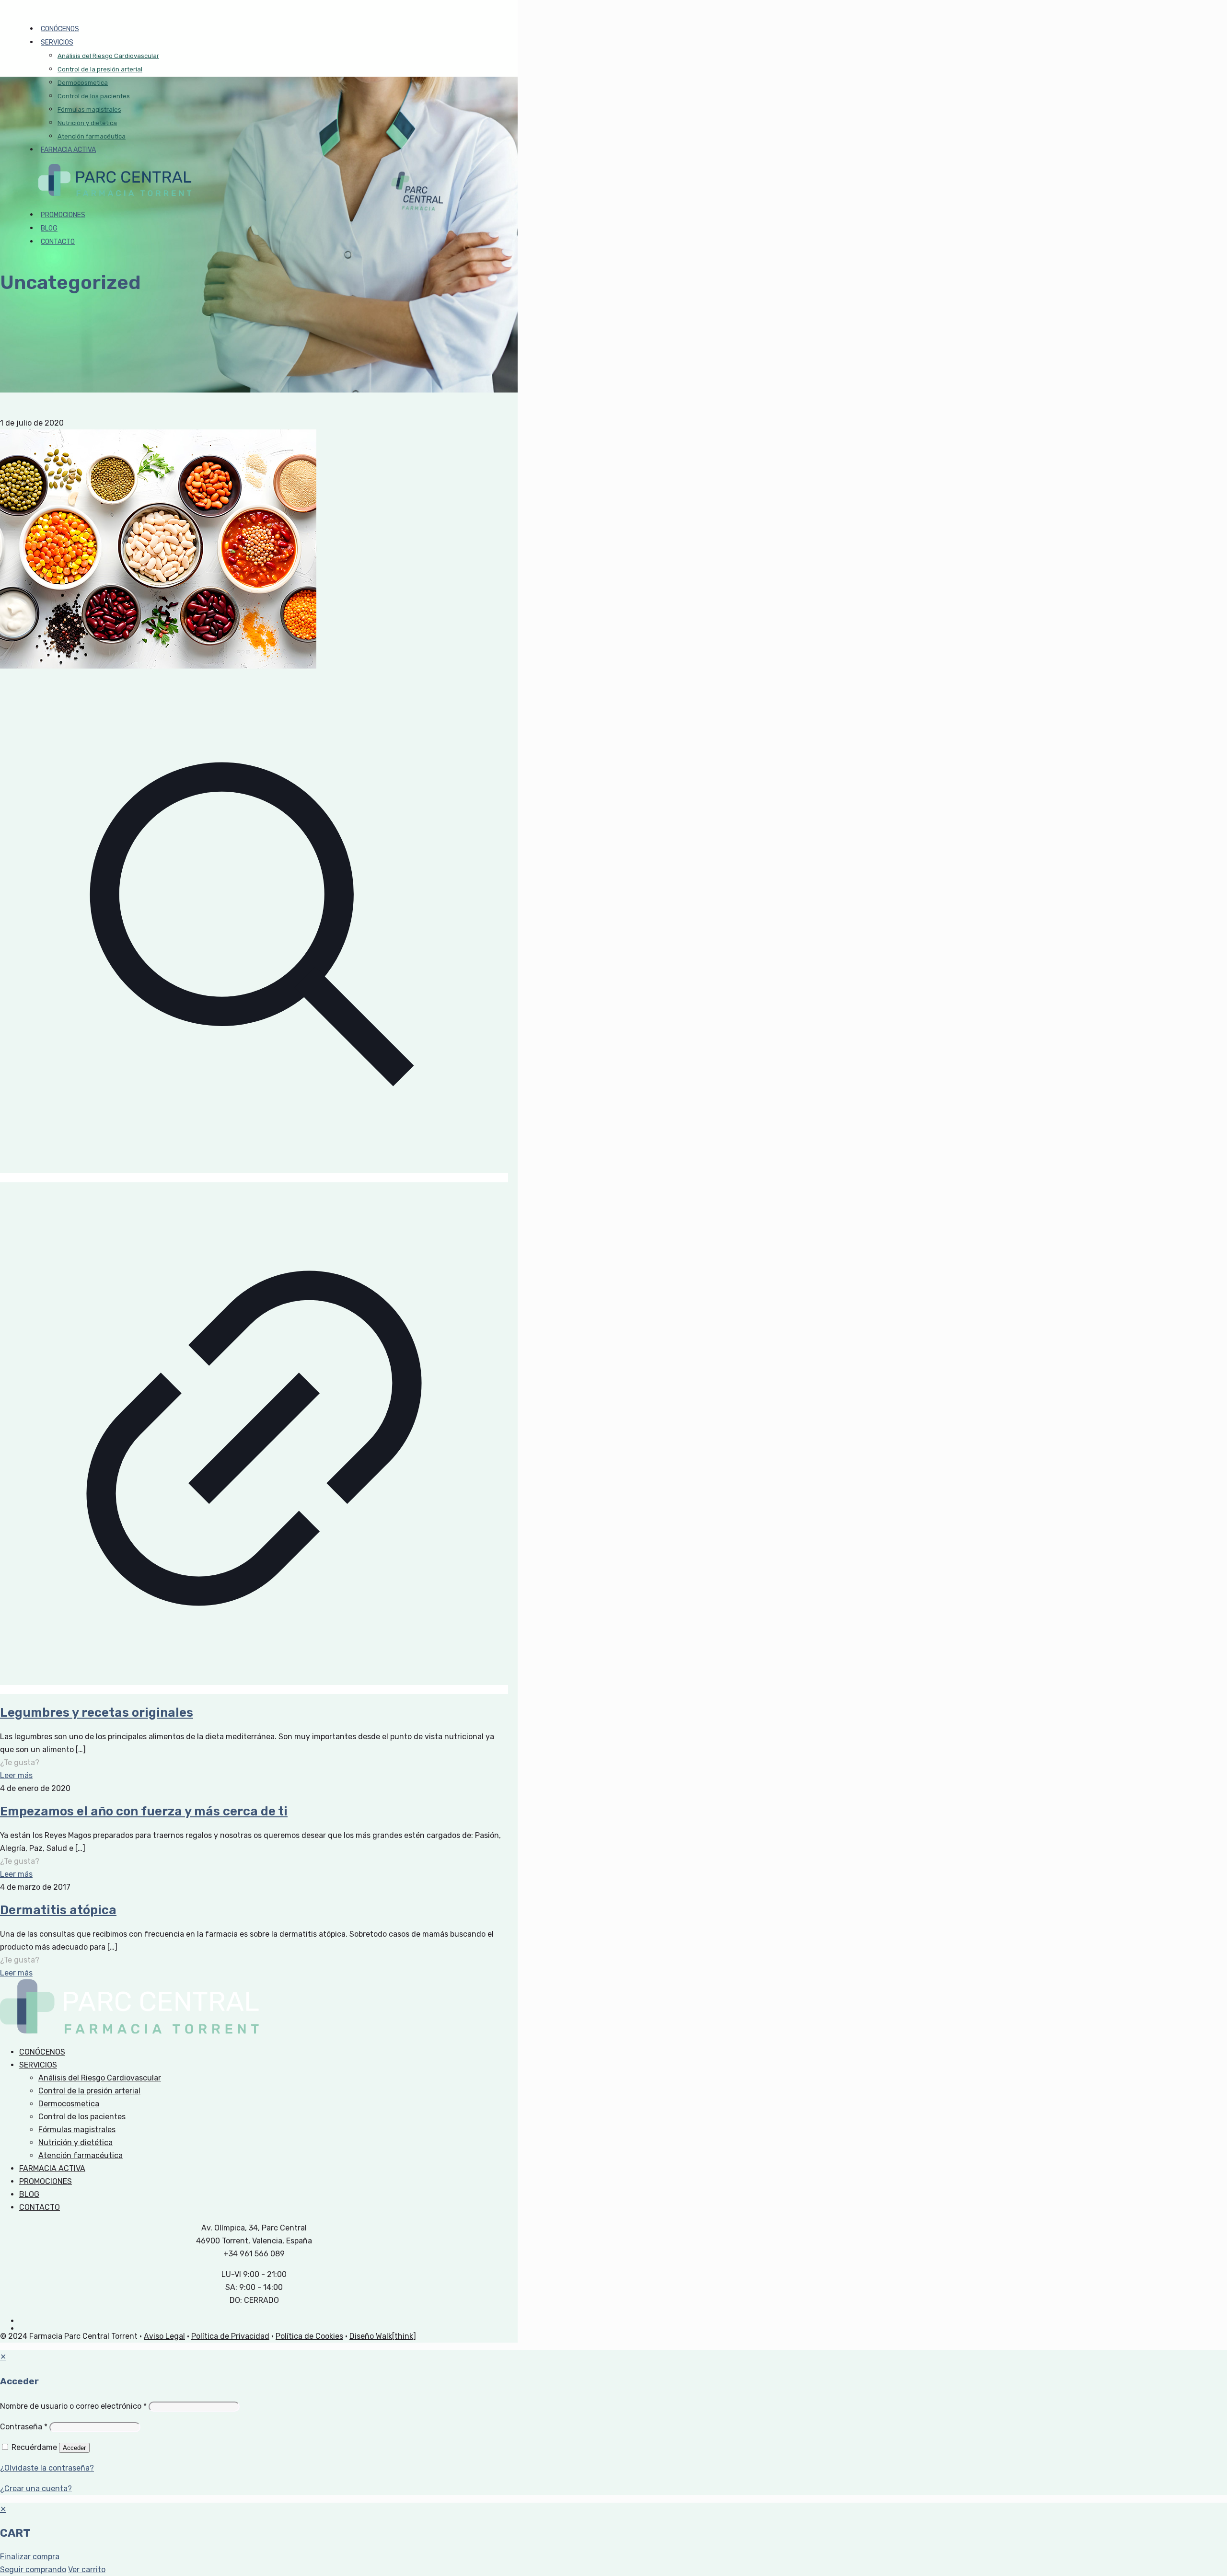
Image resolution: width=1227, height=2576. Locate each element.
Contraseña (24, 2427)
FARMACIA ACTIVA (52, 2168)
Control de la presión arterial (89, 2091)
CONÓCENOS (42, 2052)
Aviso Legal (164, 2336)
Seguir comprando (33, 2570)
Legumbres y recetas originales (97, 1713)
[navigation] (613, 2539)
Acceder (74, 2448)
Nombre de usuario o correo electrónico (73, 2406)
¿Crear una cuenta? (36, 2489)
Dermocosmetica (69, 2104)
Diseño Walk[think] (383, 2336)
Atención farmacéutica (81, 2155)
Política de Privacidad (230, 2336)
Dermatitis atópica (58, 1910)
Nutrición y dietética (75, 2143)
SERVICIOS (38, 2065)
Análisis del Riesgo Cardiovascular (100, 2078)
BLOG (29, 2194)
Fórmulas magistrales (77, 2130)
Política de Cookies (309, 2336)
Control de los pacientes (82, 2117)
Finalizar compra (30, 2557)
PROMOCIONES (46, 2181)
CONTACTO (40, 2207)
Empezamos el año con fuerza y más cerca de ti (144, 1811)
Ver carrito (87, 2570)
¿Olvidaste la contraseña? (47, 2468)
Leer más (16, 1775)
